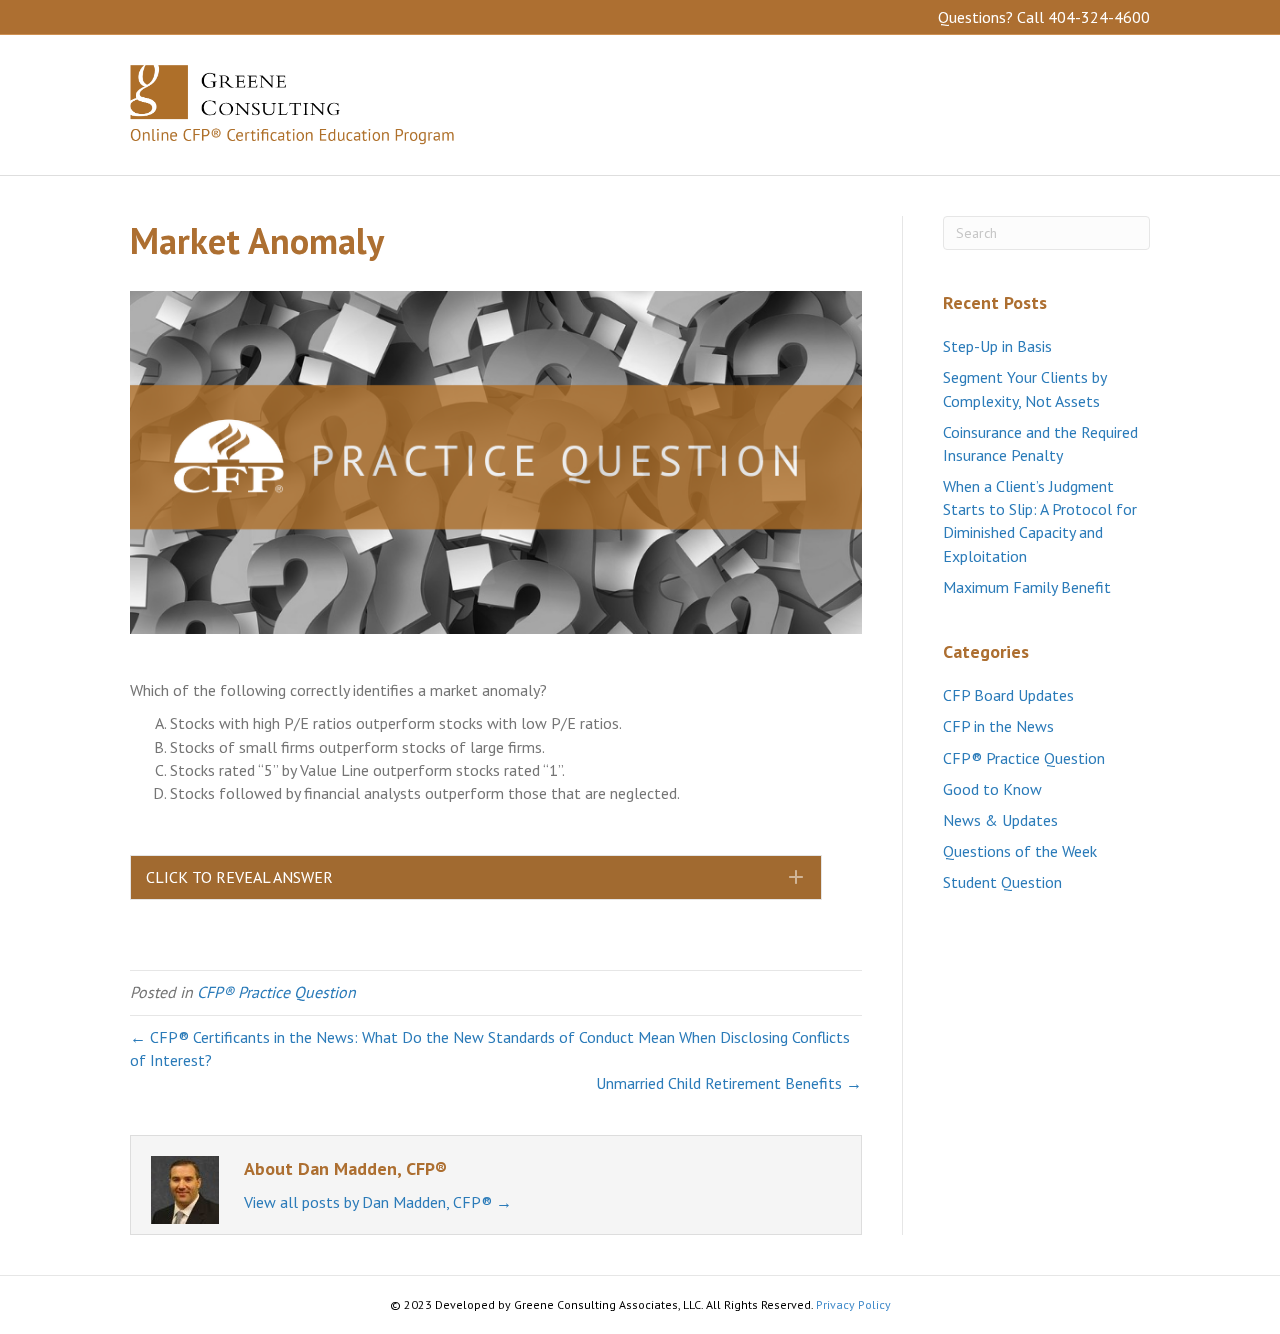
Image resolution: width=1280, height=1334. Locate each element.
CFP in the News (998, 726)
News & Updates (1000, 820)
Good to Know (992, 789)
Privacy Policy (853, 1304)
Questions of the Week (1020, 851)
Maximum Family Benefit (1027, 587)
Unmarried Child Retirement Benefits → (729, 1083)
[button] (476, 877)
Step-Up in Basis (997, 346)
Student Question (1002, 882)
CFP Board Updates (1008, 695)
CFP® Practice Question (276, 992)
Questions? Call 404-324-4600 (1044, 17)
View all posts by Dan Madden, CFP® (378, 1202)
